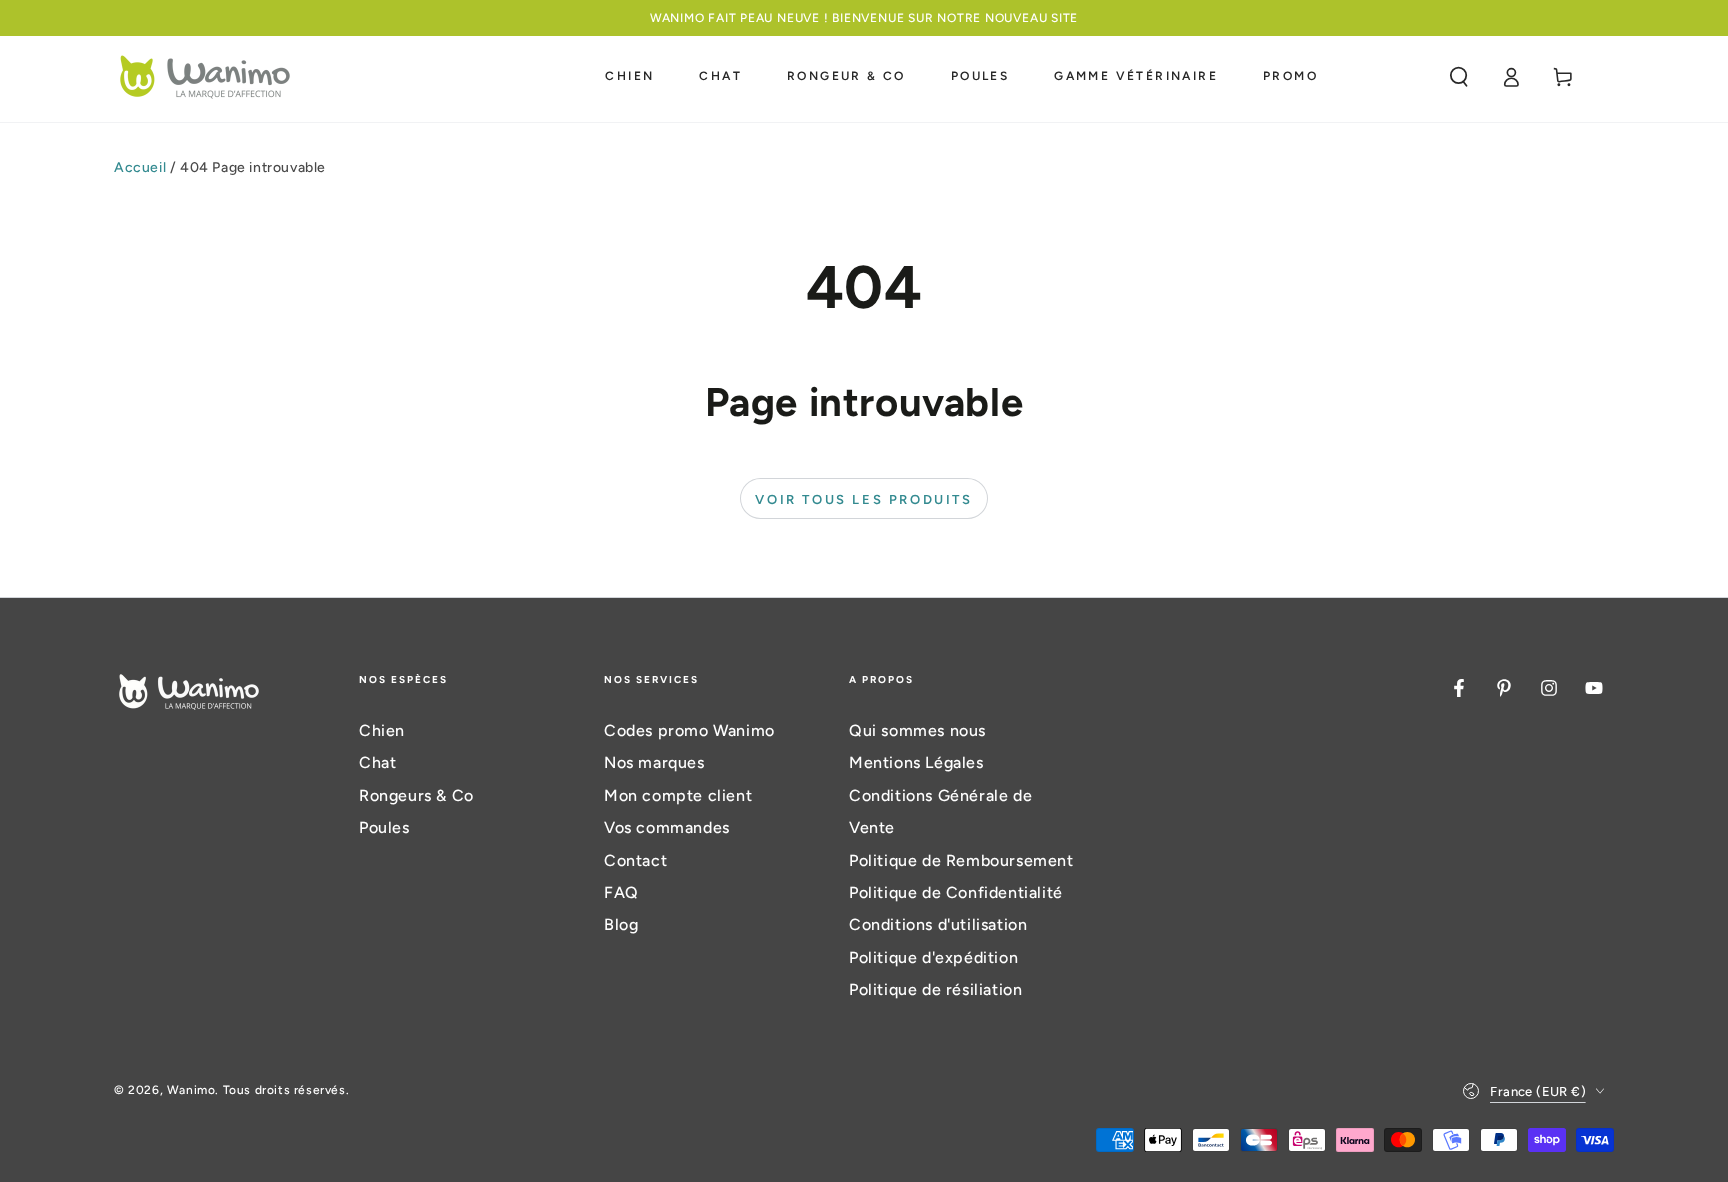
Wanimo (191, 1090)
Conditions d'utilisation (938, 924)
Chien (382, 730)
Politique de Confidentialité (956, 892)
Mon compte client (678, 795)
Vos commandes (667, 827)
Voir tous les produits (863, 499)
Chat (377, 762)
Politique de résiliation (935, 989)
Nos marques (654, 762)
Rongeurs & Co (416, 795)
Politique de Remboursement (961, 860)
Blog (621, 924)
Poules (384, 827)
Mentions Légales (916, 762)
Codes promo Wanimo (689, 730)
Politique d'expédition (933, 957)
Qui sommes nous (917, 730)
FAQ (621, 892)
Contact (635, 860)
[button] (1459, 77)
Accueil (140, 167)
